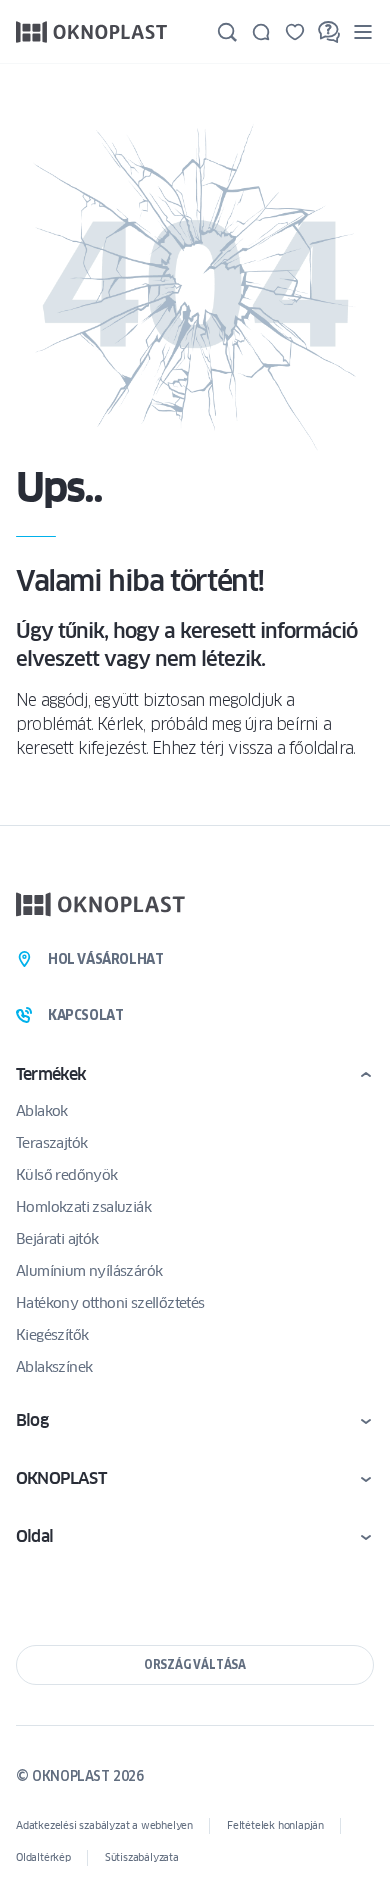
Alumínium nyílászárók (89, 1271)
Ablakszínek (54, 1367)
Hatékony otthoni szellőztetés (110, 1303)
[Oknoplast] (92, 31)
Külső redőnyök (67, 1175)
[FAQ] (329, 32)
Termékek (51, 1074)
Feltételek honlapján (275, 1825)
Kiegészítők (52, 1335)
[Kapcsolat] (261, 32)
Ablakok (42, 1111)
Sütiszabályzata (142, 1857)
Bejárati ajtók (57, 1239)
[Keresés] (227, 32)
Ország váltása (195, 1664)
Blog (32, 1420)
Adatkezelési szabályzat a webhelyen (104, 1825)
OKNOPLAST (61, 1478)
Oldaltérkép (43, 1857)
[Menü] (363, 31)
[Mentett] (295, 32)
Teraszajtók (51, 1143)
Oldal (34, 1536)
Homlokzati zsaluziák (83, 1207)
